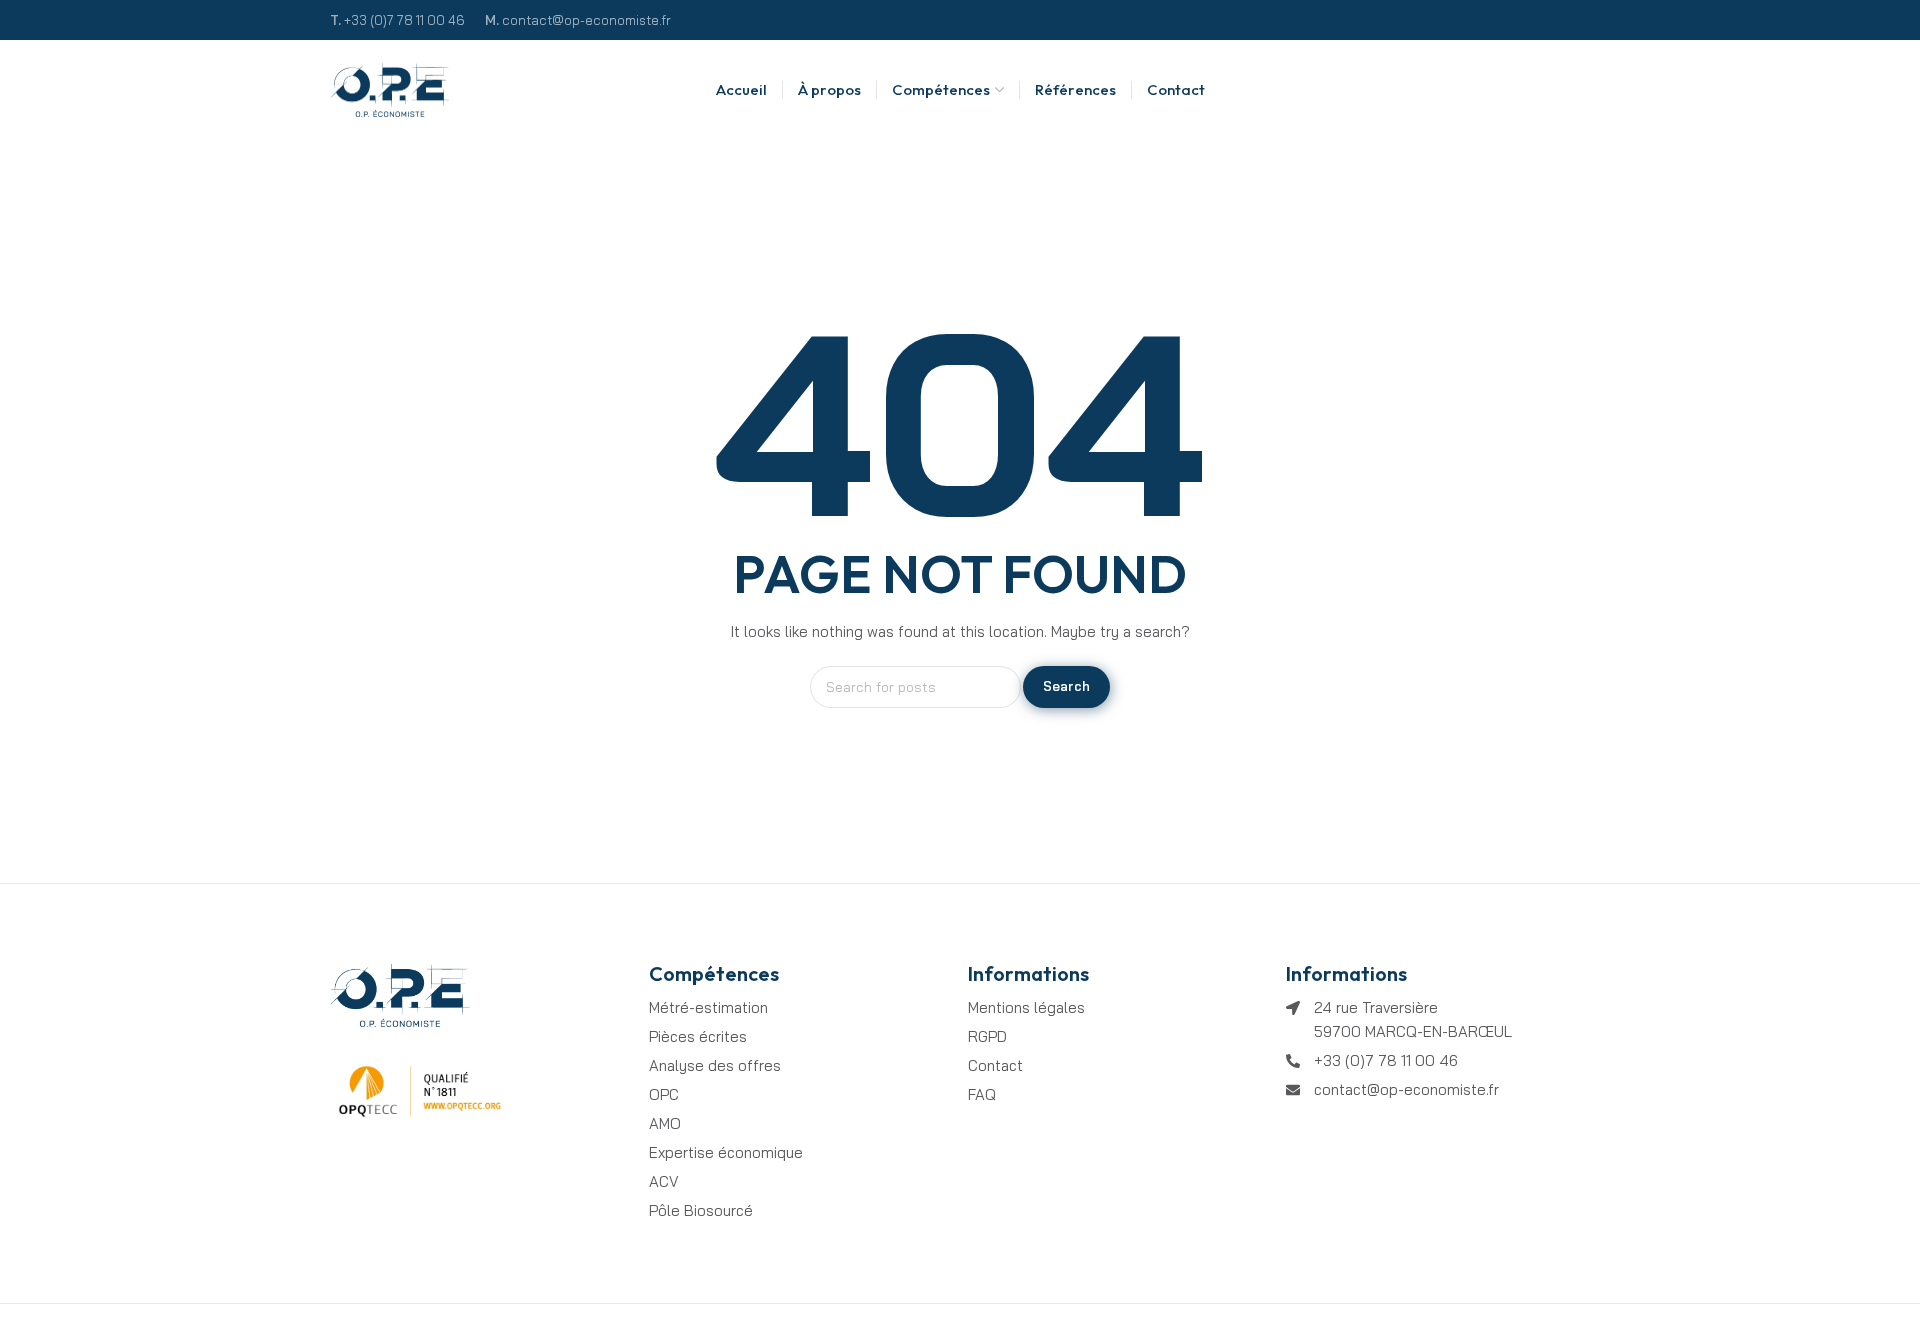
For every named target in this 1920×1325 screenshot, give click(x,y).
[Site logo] (390, 90)
